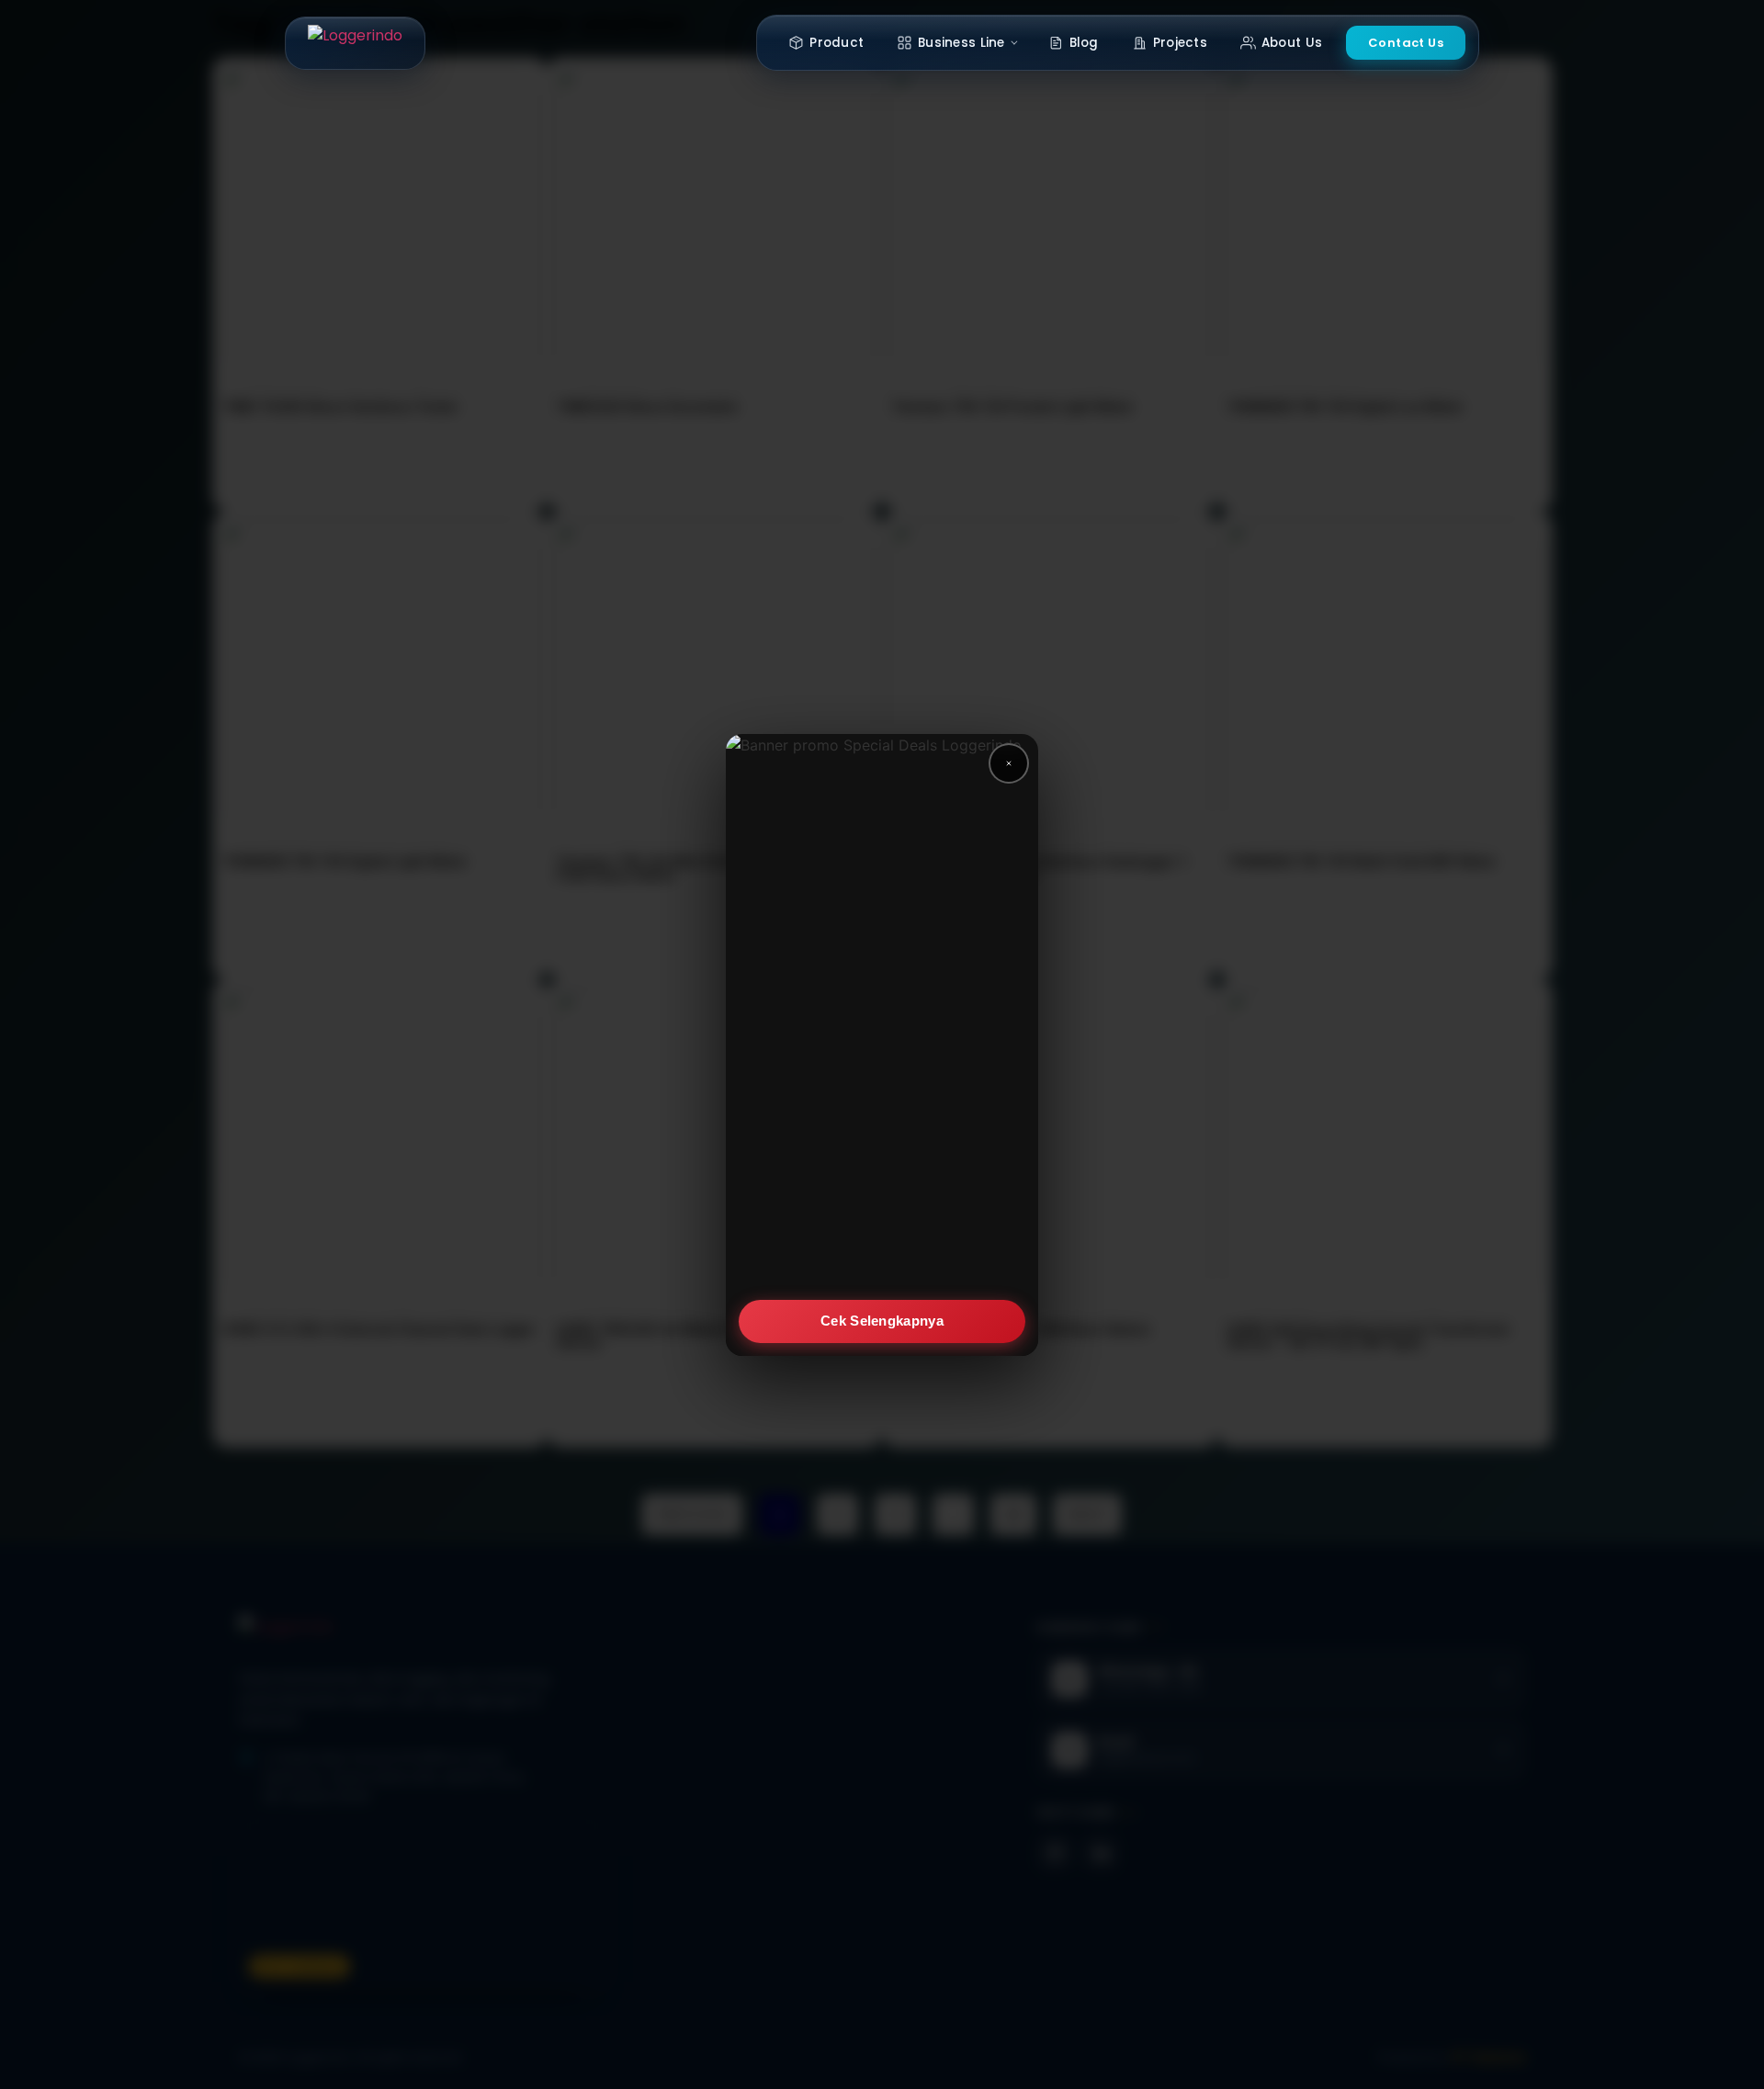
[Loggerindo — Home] (355, 43)
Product (837, 43)
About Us (1292, 43)
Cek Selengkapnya (882, 1321)
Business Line (961, 43)
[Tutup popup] (1009, 763)
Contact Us (1406, 43)
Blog (1084, 43)
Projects (1180, 43)
